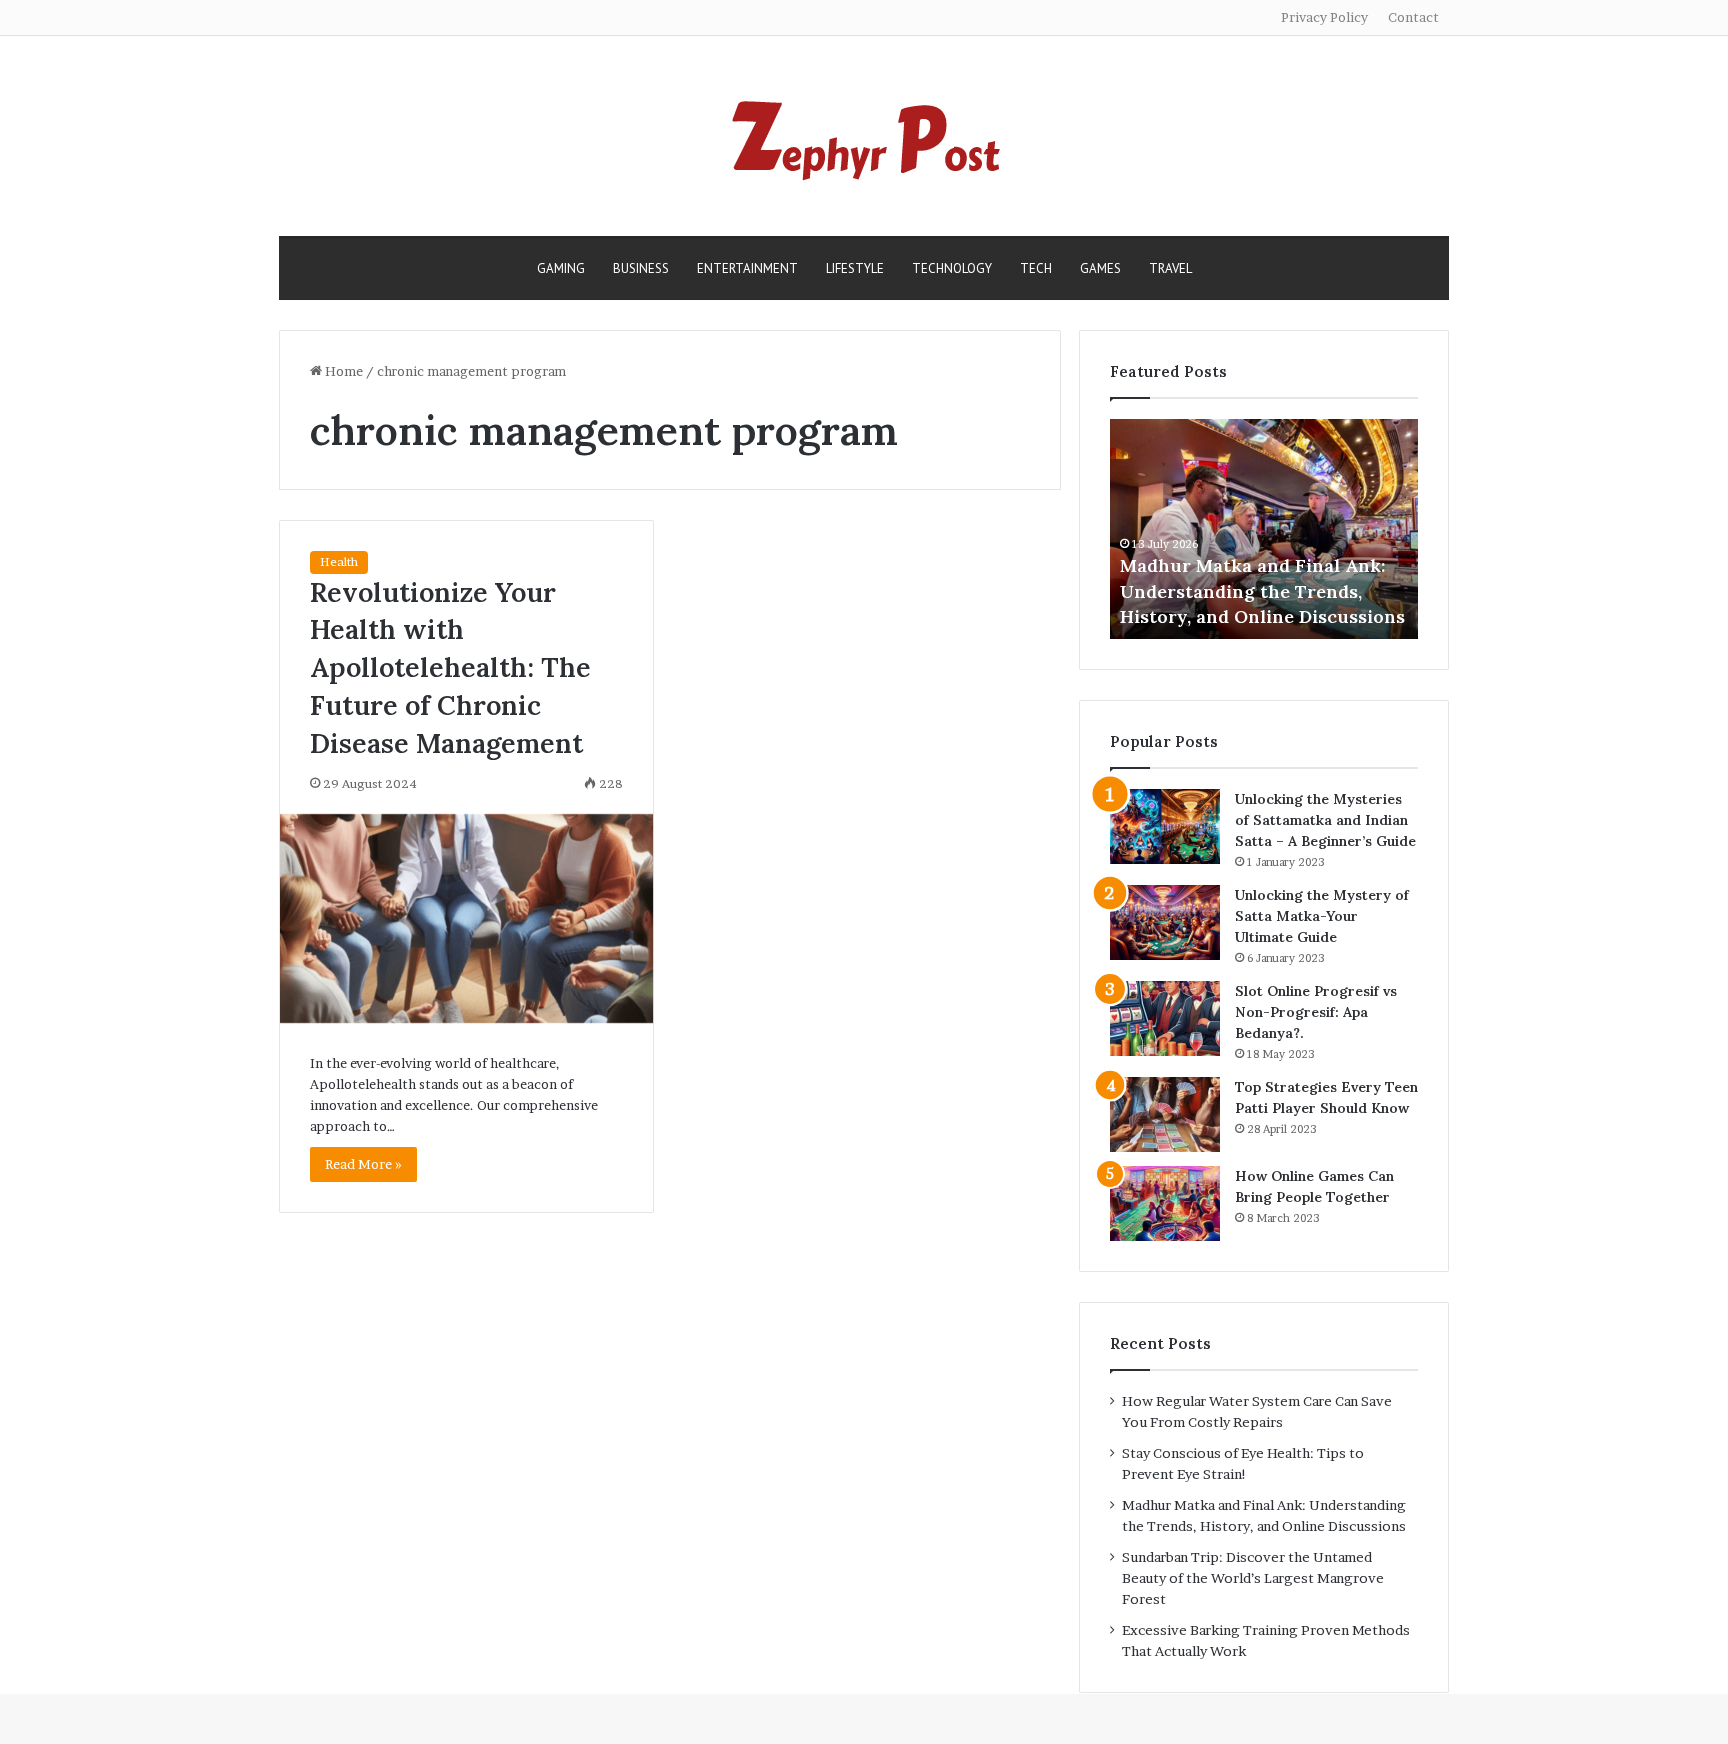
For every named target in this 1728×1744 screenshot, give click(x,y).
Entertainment (747, 268)
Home (342, 371)
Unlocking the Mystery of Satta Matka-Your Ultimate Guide (1322, 916)
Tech (1036, 268)
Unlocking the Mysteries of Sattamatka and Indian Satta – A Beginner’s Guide (1325, 820)
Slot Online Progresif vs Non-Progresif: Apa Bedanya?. (1316, 1012)
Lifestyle (855, 268)
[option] (1264, 529)
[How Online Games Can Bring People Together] (1165, 1203)
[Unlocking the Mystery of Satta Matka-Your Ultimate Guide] (1165, 922)
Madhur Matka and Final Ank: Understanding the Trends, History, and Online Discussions (1262, 590)
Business (641, 268)
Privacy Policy (1324, 17)
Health (339, 561)
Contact (1413, 17)
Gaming (561, 268)
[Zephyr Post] (864, 136)
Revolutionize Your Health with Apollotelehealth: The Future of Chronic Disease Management (450, 667)
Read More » (363, 1164)
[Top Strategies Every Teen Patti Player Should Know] (1165, 1114)
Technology (952, 268)
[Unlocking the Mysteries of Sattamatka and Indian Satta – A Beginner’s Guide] (1165, 826)
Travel (1170, 268)
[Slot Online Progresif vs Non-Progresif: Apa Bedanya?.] (1165, 1018)
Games (1100, 268)
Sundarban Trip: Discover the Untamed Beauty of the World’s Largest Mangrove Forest (1253, 1578)
